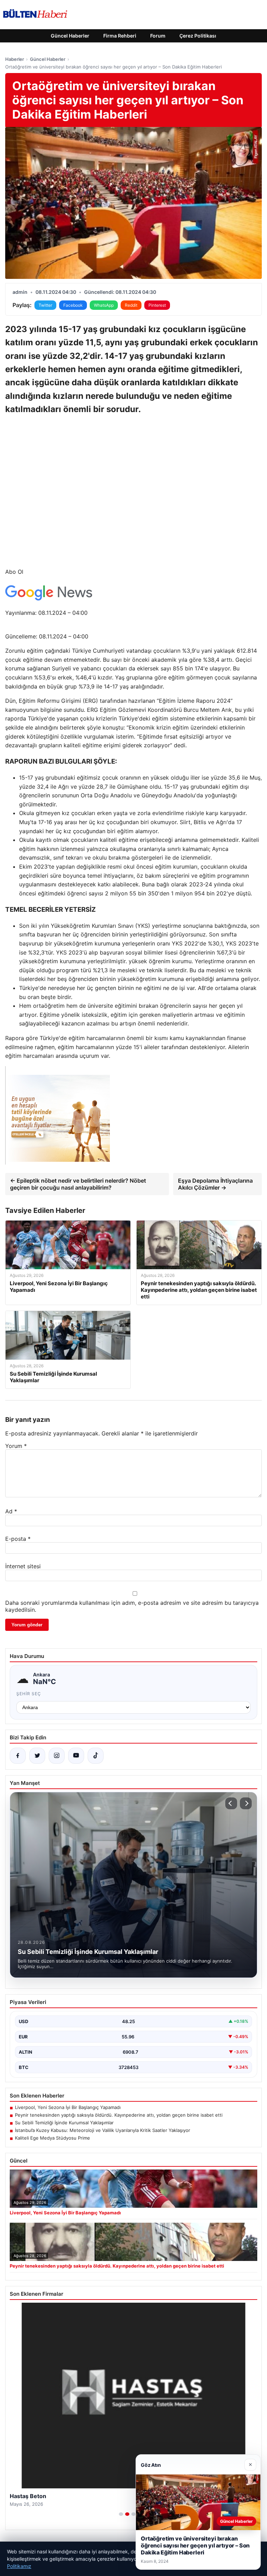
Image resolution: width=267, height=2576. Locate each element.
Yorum (16, 1446)
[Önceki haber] (231, 1803)
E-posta (18, 1539)
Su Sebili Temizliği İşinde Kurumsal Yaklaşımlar (64, 2123)
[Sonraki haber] (246, 1803)
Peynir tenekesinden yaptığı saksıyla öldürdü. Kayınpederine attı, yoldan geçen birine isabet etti (119, 2115)
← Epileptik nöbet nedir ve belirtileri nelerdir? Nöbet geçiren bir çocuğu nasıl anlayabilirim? (78, 1184)
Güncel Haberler (70, 36)
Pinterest (157, 305)
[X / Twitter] (37, 1756)
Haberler (15, 59)
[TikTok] (96, 1756)
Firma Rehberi (120, 36)
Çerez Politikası (198, 36)
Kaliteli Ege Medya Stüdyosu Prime (52, 2138)
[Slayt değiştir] (121, 2514)
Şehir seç (29, 1694)
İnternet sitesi (23, 1566)
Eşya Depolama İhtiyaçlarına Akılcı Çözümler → (215, 1184)
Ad (11, 1511)
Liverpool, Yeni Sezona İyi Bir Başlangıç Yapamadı (68, 2107)
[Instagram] (57, 1756)
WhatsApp (104, 305)
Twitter (45, 305)
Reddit (131, 305)
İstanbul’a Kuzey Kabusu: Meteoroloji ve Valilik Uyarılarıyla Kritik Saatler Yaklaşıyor (103, 2130)
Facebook (73, 305)
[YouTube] (76, 1756)
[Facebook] (18, 1756)
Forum (158, 36)
